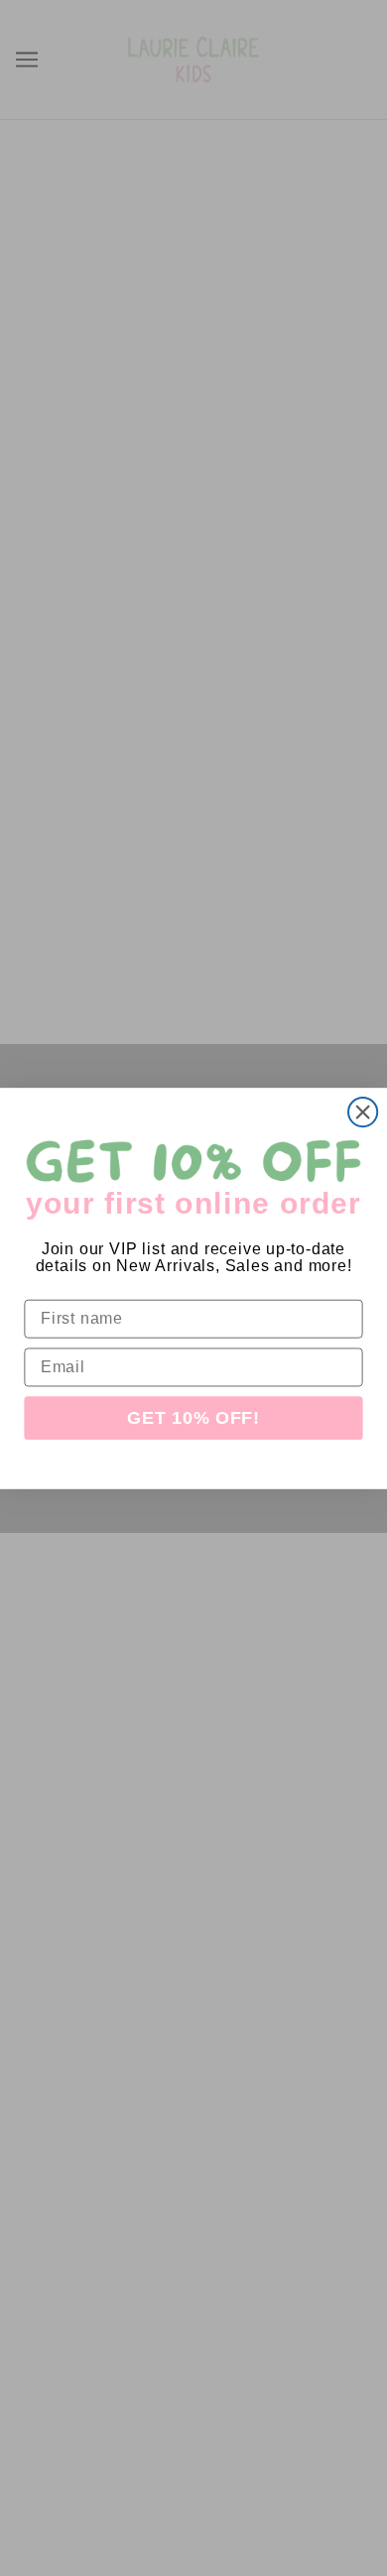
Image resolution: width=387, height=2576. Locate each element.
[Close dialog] (363, 1111)
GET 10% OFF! (193, 1418)
